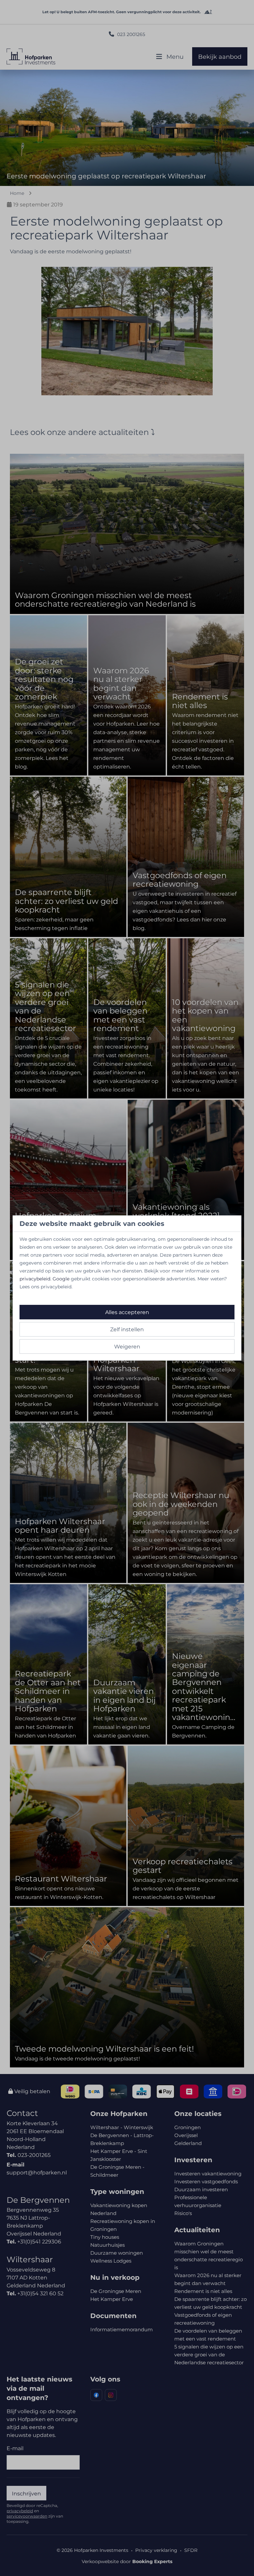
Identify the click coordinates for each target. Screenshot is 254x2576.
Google (61, 1279)
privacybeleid (35, 1279)
